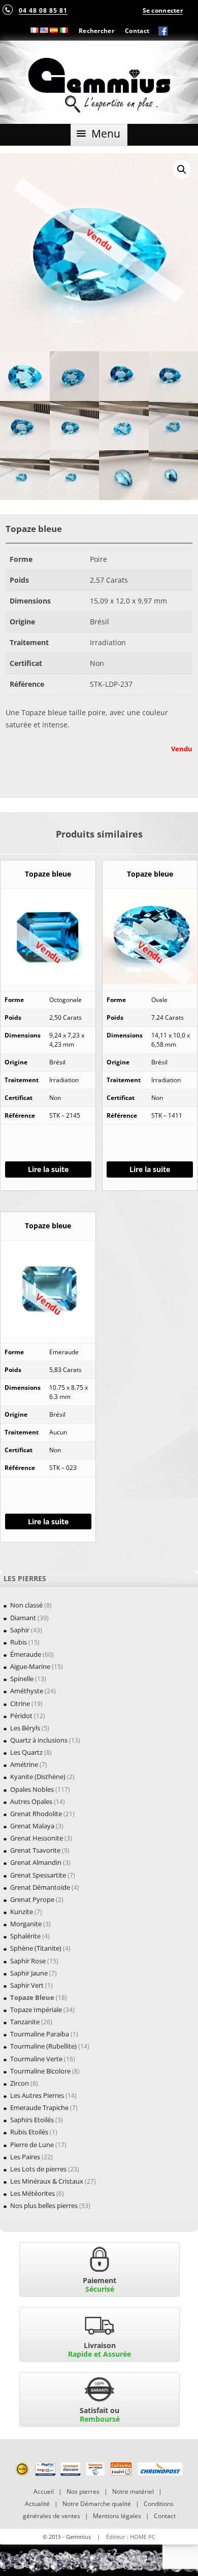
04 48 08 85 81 (43, 10)
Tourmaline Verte (36, 2059)
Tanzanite (25, 2022)
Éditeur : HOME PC (131, 2537)
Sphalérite (25, 1936)
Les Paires (25, 2157)
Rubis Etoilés (29, 2132)
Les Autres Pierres (37, 2095)
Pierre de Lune (32, 2145)
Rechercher (96, 30)
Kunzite (22, 1912)
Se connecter (163, 10)
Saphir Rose (28, 1961)
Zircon (20, 2083)
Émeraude (26, 1654)
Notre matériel (133, 2491)
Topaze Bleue (32, 1997)
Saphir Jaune (29, 1973)
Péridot (21, 1716)
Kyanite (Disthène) (38, 1777)
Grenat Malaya (32, 1826)
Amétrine (24, 1764)
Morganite (26, 1924)
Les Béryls (25, 1728)
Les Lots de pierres (38, 2169)
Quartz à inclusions (39, 1740)
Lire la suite (48, 1169)
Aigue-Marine (30, 1666)
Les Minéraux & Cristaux (47, 2181)
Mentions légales (117, 2516)
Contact (137, 30)
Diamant (23, 1618)
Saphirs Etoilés (32, 2120)
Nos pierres (83, 2491)
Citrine (20, 1703)
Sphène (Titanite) (36, 1948)
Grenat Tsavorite (35, 1850)
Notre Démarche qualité (97, 2504)
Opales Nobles (32, 1789)
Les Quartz (26, 1752)
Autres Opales (31, 1801)
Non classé (26, 1605)
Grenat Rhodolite (36, 1814)
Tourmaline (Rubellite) (43, 2046)
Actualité (37, 2504)
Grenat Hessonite (37, 1838)
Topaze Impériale (36, 2010)
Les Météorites (32, 2193)
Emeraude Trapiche (39, 2107)
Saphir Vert (27, 1985)
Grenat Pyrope (32, 1899)
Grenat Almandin (36, 1862)
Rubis (19, 1642)
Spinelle (22, 1679)
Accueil (44, 2491)
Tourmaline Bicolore (40, 2071)
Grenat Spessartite (38, 1875)
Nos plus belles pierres (44, 2205)
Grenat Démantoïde (40, 1887)
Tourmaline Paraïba (40, 2034)
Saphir (20, 1630)
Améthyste (27, 1691)
